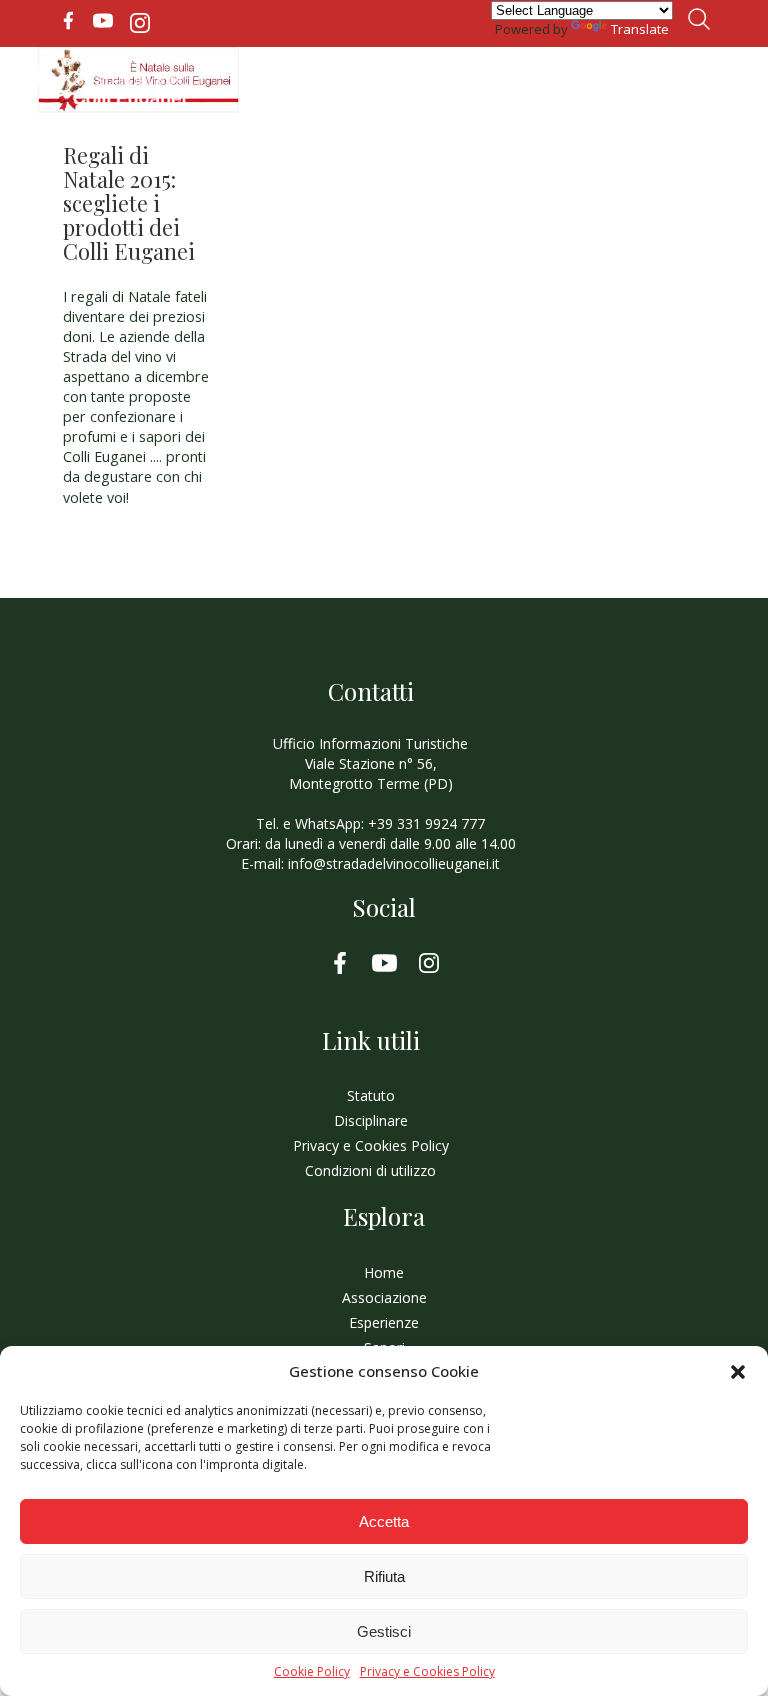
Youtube (103, 21)
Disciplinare (371, 1120)
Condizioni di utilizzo (370, 1170)
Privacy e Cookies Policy (427, 1672)
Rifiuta (384, 1576)
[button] (738, 1372)
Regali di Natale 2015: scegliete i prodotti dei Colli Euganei (129, 202)
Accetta (384, 1521)
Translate (640, 29)
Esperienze (384, 1322)
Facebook (68, 21)
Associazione (384, 1297)
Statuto (371, 1095)
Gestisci (384, 1631)
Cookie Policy (312, 1672)
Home (384, 1272)
